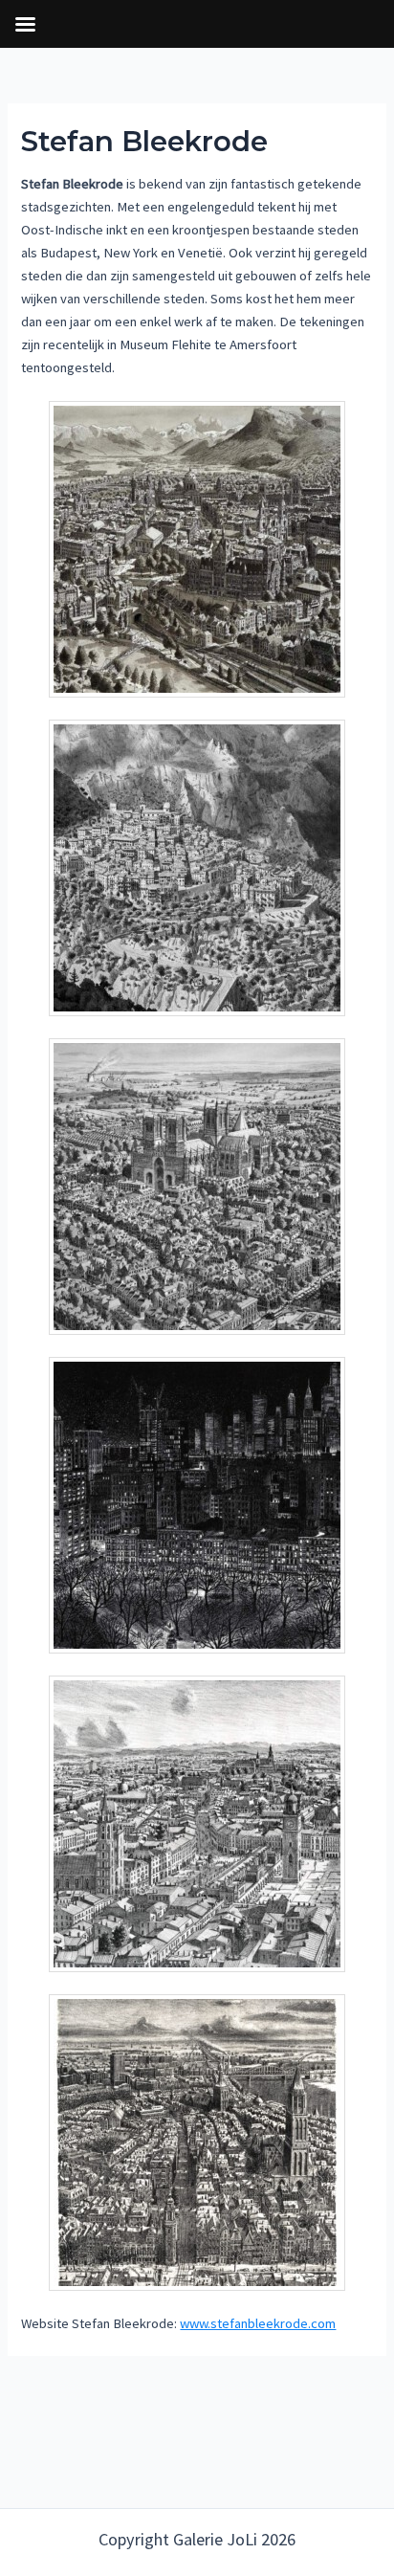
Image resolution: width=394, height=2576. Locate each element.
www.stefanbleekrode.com (258, 2323)
